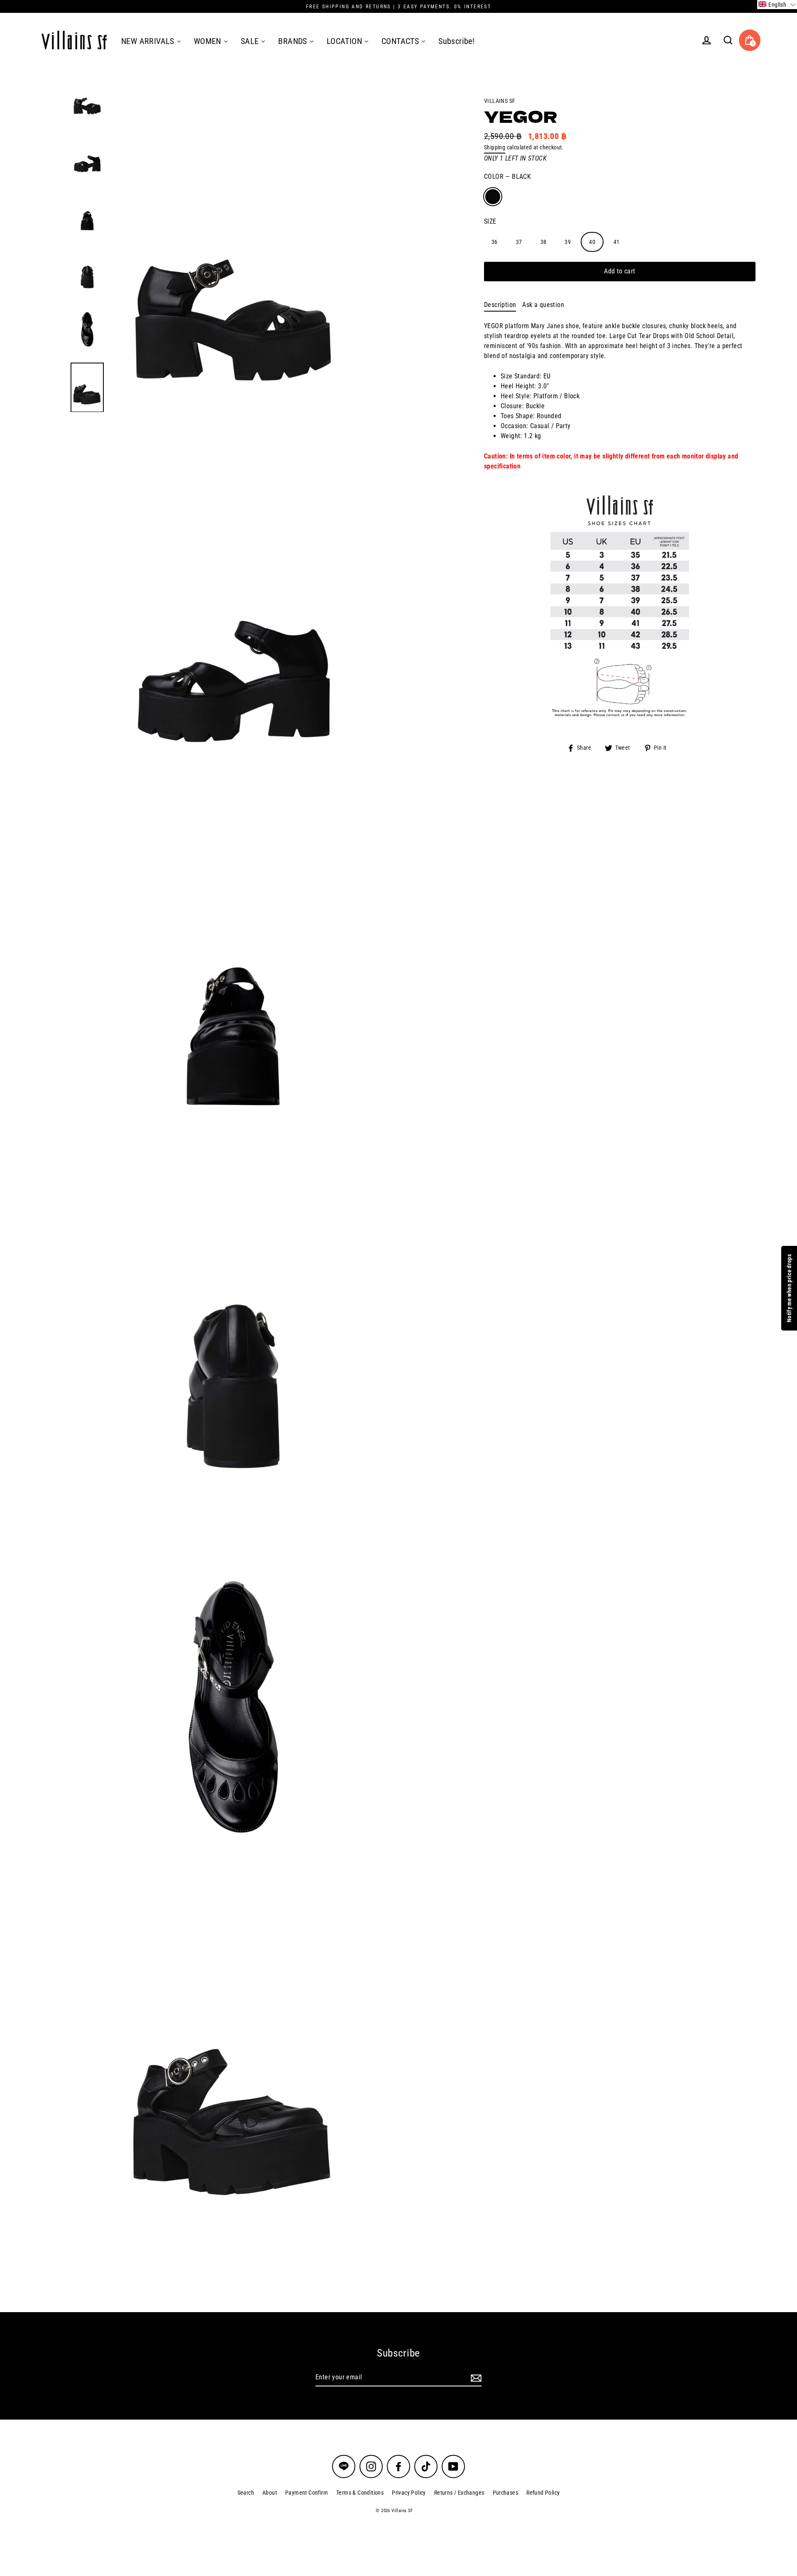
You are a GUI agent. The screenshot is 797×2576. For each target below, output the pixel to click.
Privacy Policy (409, 2493)
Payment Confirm (307, 2493)
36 (495, 241)
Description (500, 305)
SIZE (490, 221)
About (270, 2493)
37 (519, 241)
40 (592, 241)
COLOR (507, 177)
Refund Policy (543, 2493)
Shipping (495, 147)
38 (544, 241)
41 (617, 241)
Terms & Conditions (360, 2493)
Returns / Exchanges (459, 2493)
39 (568, 241)
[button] (777, 5)
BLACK (493, 197)
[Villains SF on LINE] (344, 2466)
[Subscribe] (475, 2378)
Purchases (506, 2493)
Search (246, 2493)
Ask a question (543, 305)
